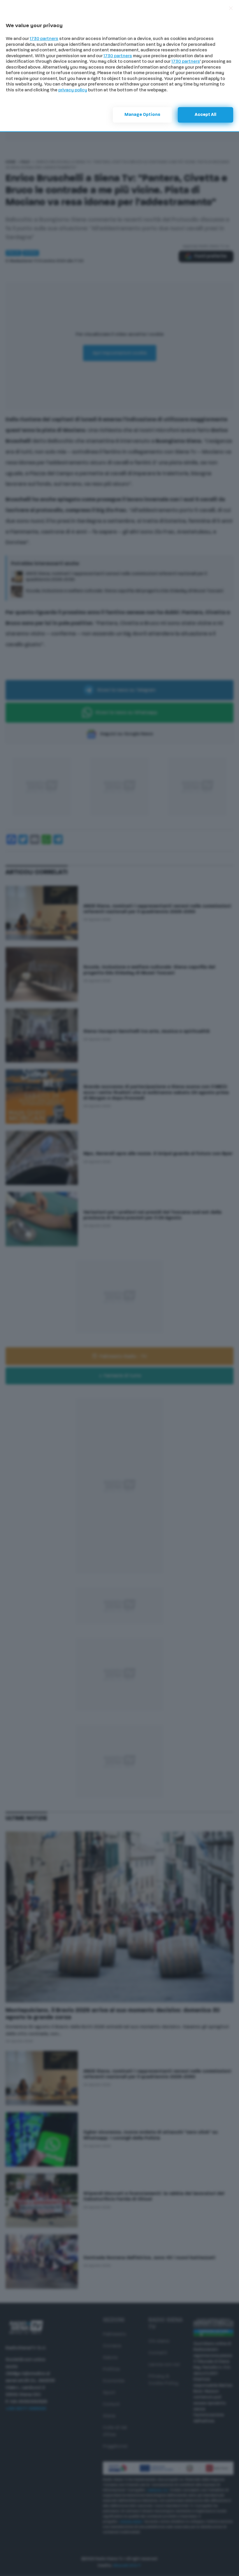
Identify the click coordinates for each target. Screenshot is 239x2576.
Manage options (142, 115)
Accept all (205, 115)
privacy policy (73, 90)
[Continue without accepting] (231, 8)
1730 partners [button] (44, 39)
